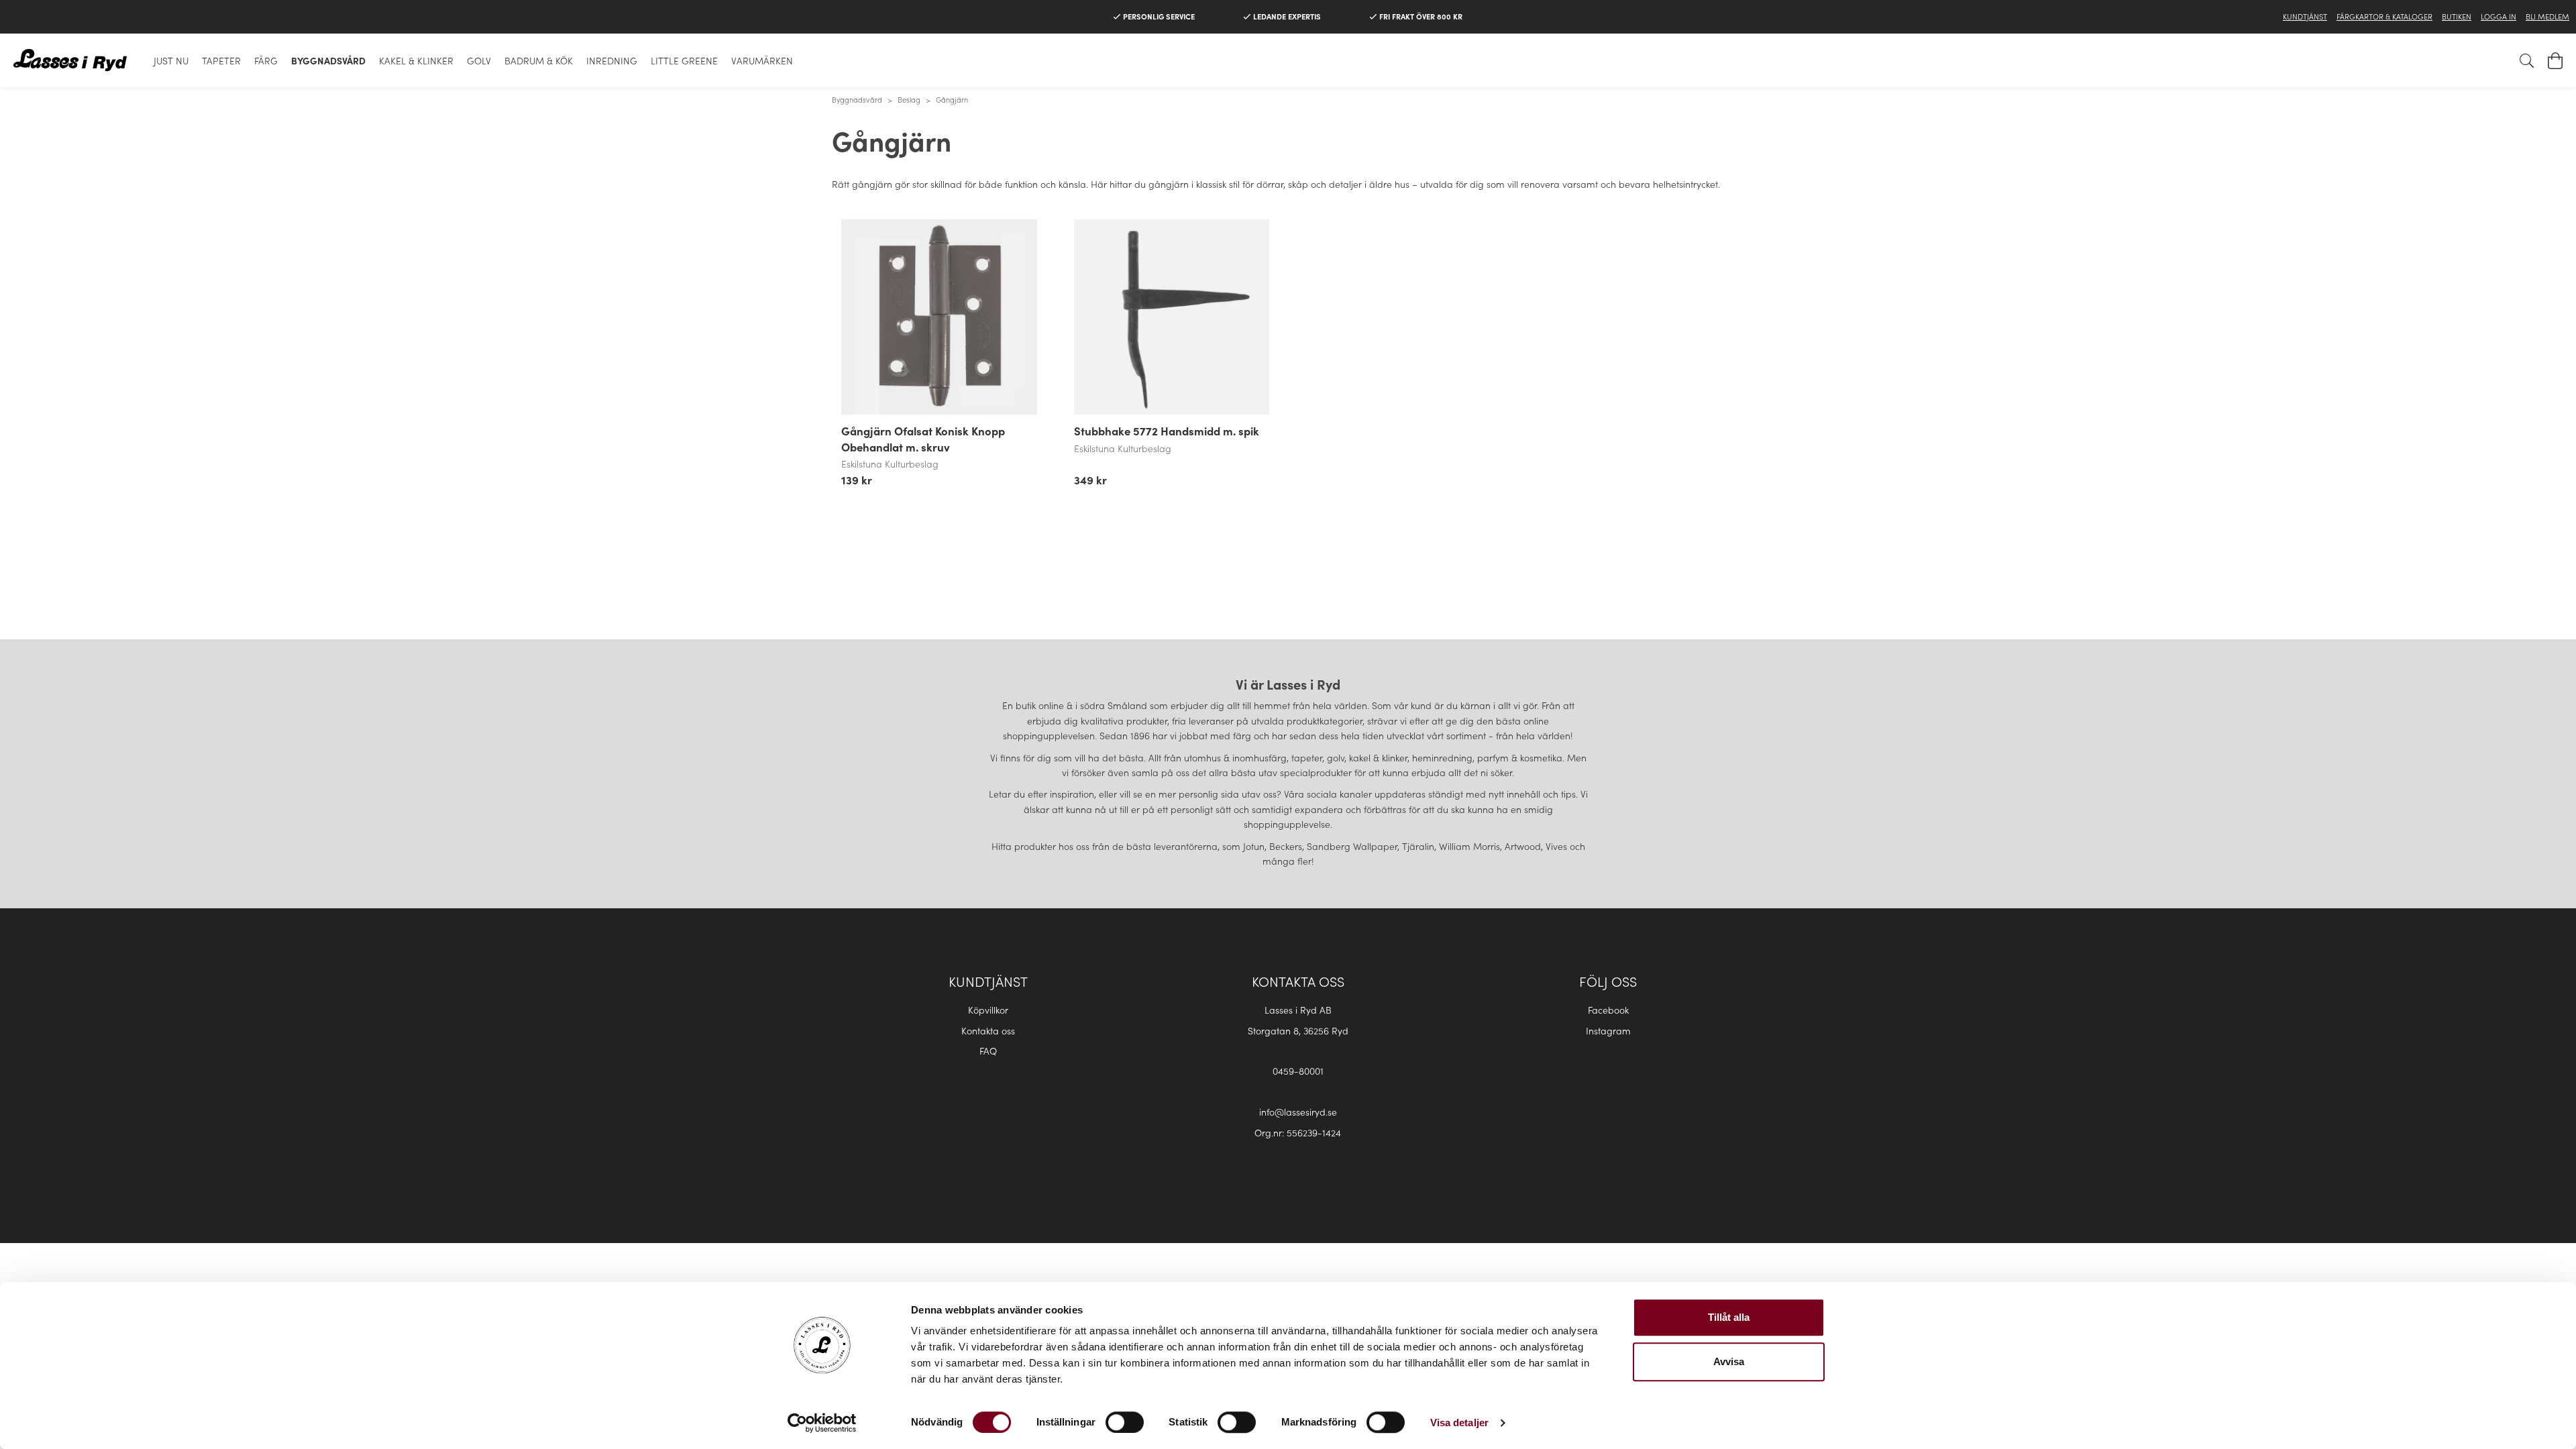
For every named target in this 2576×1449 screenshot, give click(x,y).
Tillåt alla (1729, 1317)
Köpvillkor (988, 1010)
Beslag (909, 99)
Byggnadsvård (328, 60)
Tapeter (221, 60)
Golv (479, 60)
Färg (266, 60)
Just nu (171, 60)
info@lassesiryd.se (1298, 1112)
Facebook (1608, 1010)
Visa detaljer (1459, 1423)
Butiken (2457, 16)
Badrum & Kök (539, 60)
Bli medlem (2547, 16)
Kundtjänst (2305, 16)
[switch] (1125, 1422)
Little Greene (684, 60)
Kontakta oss (988, 1030)
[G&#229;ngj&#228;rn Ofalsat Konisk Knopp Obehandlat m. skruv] (939, 317)
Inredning (612, 60)
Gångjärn (952, 99)
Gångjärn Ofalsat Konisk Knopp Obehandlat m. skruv (923, 439)
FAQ (988, 1051)
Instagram (1608, 1030)
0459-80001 (1298, 1071)
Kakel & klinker (416, 60)
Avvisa (1729, 1361)
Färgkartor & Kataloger (2384, 16)
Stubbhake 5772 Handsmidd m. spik (1167, 431)
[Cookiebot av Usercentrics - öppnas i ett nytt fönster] (822, 1423)
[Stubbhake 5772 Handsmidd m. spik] (1172, 317)
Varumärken (762, 60)
